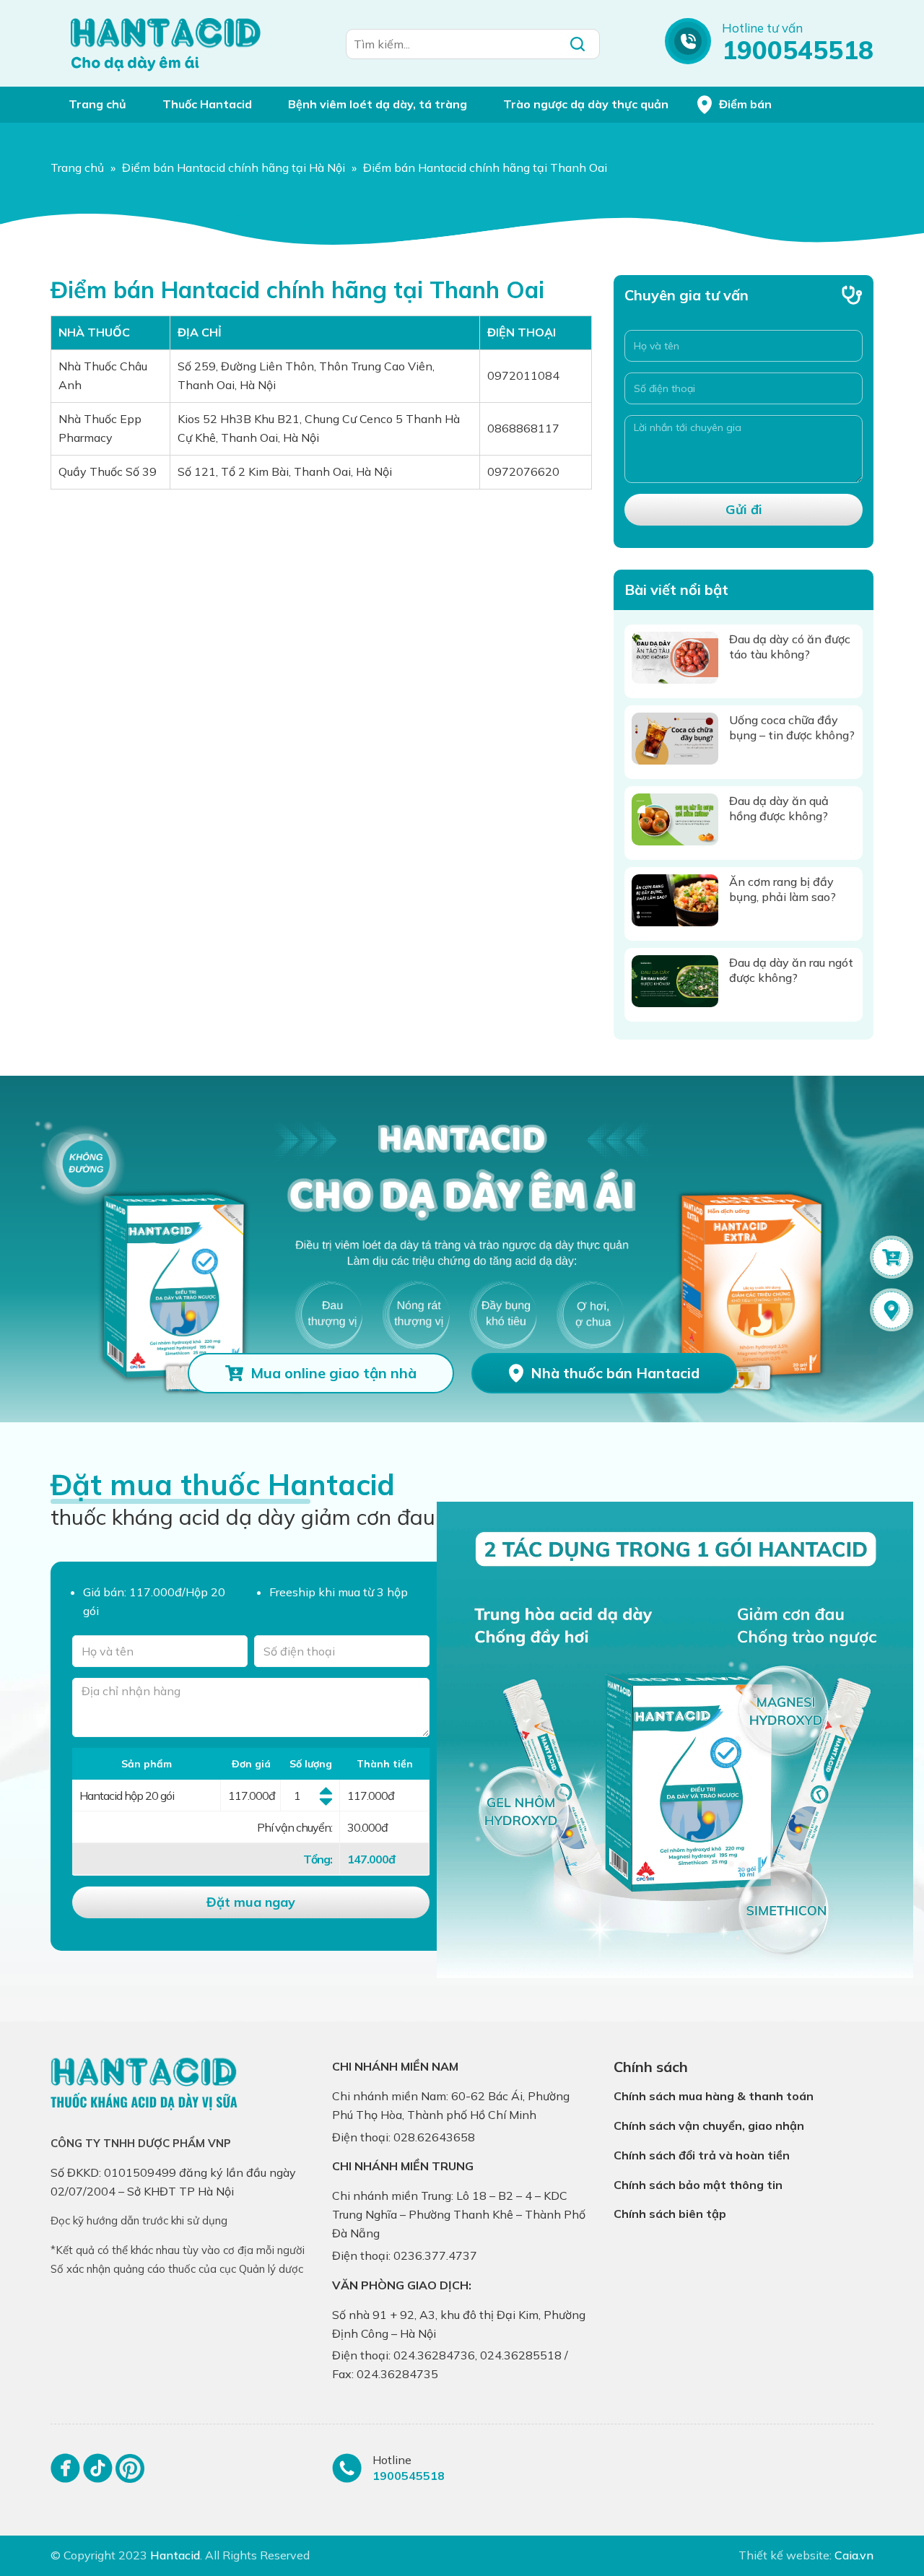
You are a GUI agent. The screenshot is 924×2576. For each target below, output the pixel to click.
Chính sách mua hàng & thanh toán (714, 2096)
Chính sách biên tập (670, 2214)
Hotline (392, 2460)
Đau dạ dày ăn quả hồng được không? (779, 808)
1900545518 (798, 50)
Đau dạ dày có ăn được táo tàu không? (790, 647)
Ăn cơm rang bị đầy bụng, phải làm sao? (783, 889)
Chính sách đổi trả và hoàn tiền (702, 2155)
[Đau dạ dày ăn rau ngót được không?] (675, 981)
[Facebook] (65, 2475)
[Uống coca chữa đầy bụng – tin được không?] (675, 739)
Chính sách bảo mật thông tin (698, 2185)
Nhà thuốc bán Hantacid (615, 1373)
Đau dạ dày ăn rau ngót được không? (791, 970)
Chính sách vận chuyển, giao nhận (709, 2125)
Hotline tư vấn (762, 28)
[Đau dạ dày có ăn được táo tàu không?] (675, 658)
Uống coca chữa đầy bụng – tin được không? (792, 727)
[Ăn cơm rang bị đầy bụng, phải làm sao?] (675, 900)
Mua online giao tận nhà (334, 1373)
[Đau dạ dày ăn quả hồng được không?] (675, 819)
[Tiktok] (98, 2475)
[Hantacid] (166, 43)
